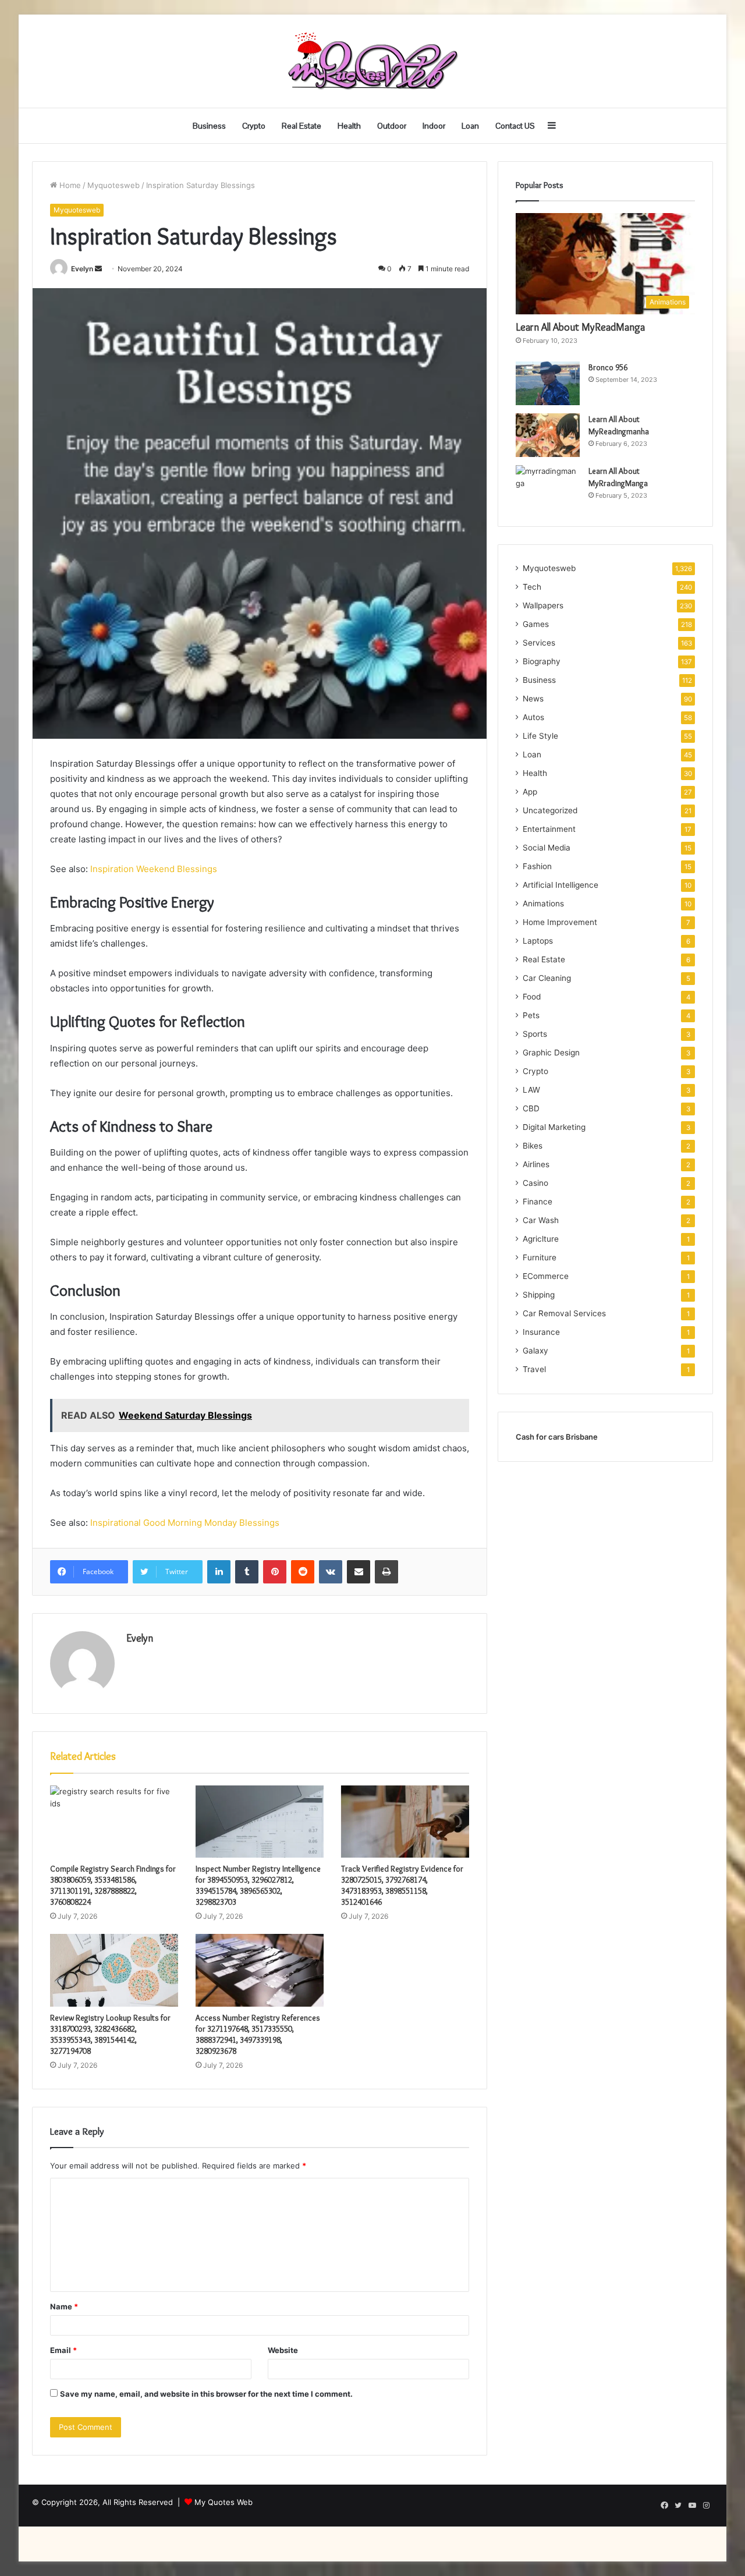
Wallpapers (543, 605)
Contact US (515, 126)
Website (283, 2350)
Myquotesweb (113, 185)
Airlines (536, 1164)
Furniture (540, 1257)
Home (69, 185)
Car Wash (541, 1220)
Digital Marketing (554, 1127)
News (533, 699)
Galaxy (535, 1351)
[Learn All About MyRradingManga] (548, 487)
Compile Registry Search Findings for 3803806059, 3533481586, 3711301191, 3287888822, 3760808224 (113, 1885)
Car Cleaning (547, 978)
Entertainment (549, 829)
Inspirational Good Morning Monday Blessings (185, 1523)
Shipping (539, 1295)
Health (349, 126)
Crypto (254, 126)
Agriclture (541, 1239)
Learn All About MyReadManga (580, 327)
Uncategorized (550, 810)
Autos (533, 717)
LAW (531, 1090)
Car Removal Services (564, 1313)
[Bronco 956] (548, 383)
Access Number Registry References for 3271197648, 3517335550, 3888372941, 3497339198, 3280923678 (258, 2034)
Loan (470, 126)
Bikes (533, 1146)
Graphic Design (551, 1053)
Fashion (537, 866)
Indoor (434, 126)
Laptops (538, 941)
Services (539, 643)
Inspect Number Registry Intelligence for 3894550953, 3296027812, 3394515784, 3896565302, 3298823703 (258, 1885)
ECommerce (546, 1276)
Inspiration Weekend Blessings (154, 869)
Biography (542, 661)
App (530, 792)
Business (209, 126)
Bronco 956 (608, 367)
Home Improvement (560, 922)
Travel (534, 1369)
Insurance (541, 1332)
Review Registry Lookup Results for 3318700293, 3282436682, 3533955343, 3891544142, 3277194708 (110, 2034)
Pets (531, 1015)
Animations (543, 903)
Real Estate (301, 126)
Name (64, 2306)
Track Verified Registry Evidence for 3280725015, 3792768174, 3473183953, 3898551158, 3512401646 (402, 1885)
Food (532, 997)
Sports (535, 1034)
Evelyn (82, 269)
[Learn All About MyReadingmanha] (548, 435)
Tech (532, 587)
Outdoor (392, 126)
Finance (538, 1202)
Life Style (540, 736)
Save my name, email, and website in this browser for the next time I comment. (206, 2394)
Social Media (547, 848)
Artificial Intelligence (560, 885)
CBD (531, 1108)
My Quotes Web (223, 2502)
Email (63, 2350)
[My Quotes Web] (372, 61)
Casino (535, 1183)
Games (536, 624)
